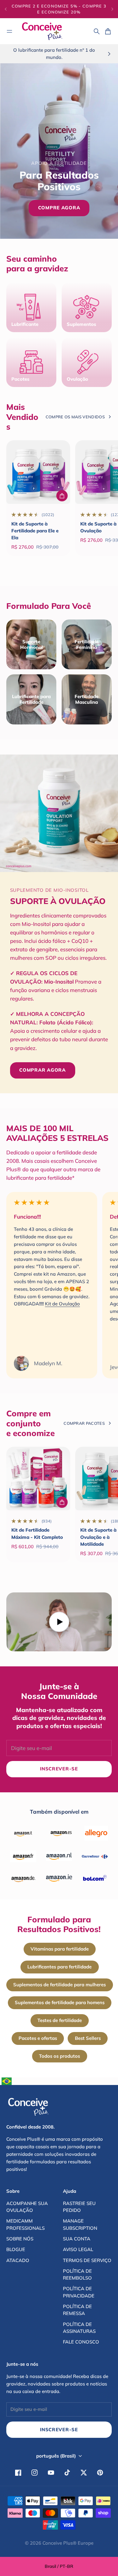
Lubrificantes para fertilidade (59, 1967)
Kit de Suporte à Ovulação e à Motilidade (98, 1537)
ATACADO (18, 2260)
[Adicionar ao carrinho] (62, 496)
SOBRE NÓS (20, 2239)
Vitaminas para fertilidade (60, 1949)
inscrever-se (59, 1769)
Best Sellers (88, 2038)
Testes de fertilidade (60, 2020)
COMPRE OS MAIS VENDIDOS (75, 417)
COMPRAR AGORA (42, 1070)
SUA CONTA (77, 2239)
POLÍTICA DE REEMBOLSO (77, 2274)
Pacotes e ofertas (38, 2038)
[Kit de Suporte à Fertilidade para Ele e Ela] (38, 472)
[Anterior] (6, 9)
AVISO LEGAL (78, 2249)
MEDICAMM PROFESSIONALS (25, 2224)
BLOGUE (16, 2249)
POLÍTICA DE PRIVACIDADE (79, 2292)
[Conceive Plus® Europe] (42, 31)
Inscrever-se (59, 2430)
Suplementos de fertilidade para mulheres (59, 1985)
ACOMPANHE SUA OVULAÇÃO (27, 2207)
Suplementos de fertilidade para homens (60, 2002)
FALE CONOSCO (81, 2342)
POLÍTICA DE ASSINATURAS (79, 2328)
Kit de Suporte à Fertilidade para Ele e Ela (35, 531)
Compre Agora (59, 208)
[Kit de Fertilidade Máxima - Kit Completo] (38, 1479)
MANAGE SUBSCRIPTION (80, 2224)
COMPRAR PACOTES (84, 1423)
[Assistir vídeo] (59, 1622)
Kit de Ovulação (62, 1304)
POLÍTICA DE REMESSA (77, 2310)
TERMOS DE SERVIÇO (87, 2260)
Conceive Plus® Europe (68, 2543)
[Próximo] (112, 9)
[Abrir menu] (9, 31)
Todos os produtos (59, 2056)
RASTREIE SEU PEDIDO (79, 2207)
